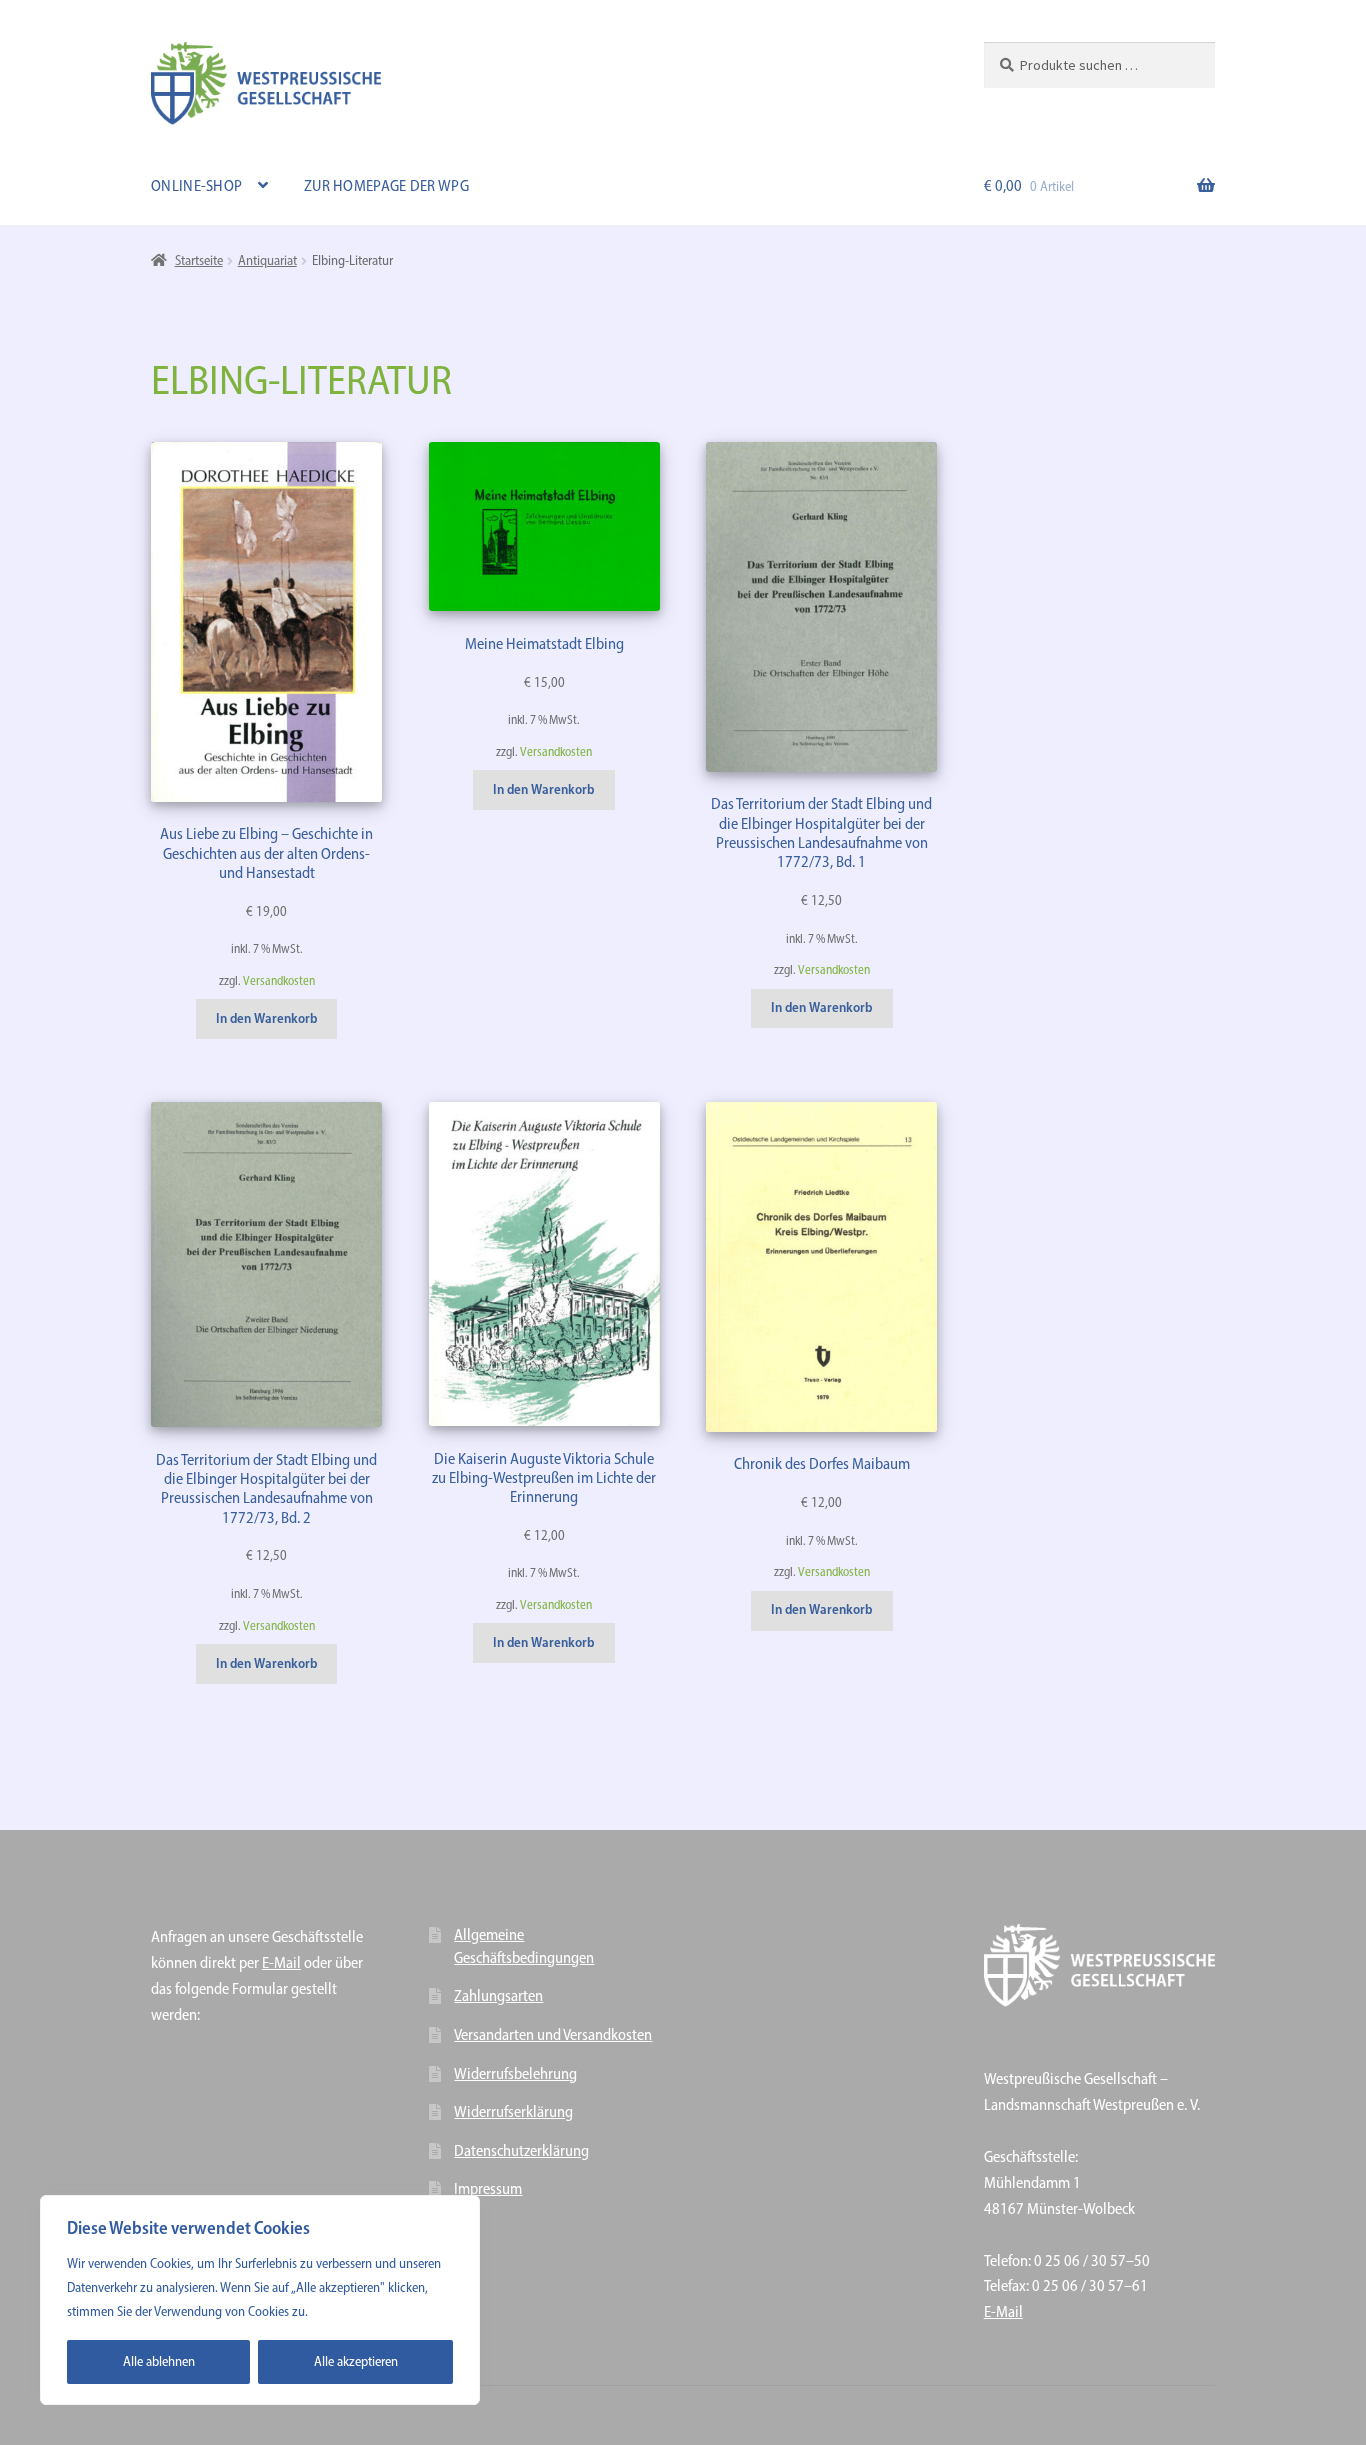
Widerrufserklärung (513, 2111)
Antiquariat (267, 260)
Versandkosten (279, 980)
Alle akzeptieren (356, 2361)
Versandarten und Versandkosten (553, 2034)
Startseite (199, 260)
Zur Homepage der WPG (386, 185)
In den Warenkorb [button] (267, 1018)
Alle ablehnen (159, 2361)
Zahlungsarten (498, 1995)
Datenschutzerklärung (521, 2150)
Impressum (488, 2188)
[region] (260, 2300)
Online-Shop (196, 185)
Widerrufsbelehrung (515, 2073)
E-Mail (281, 1962)
